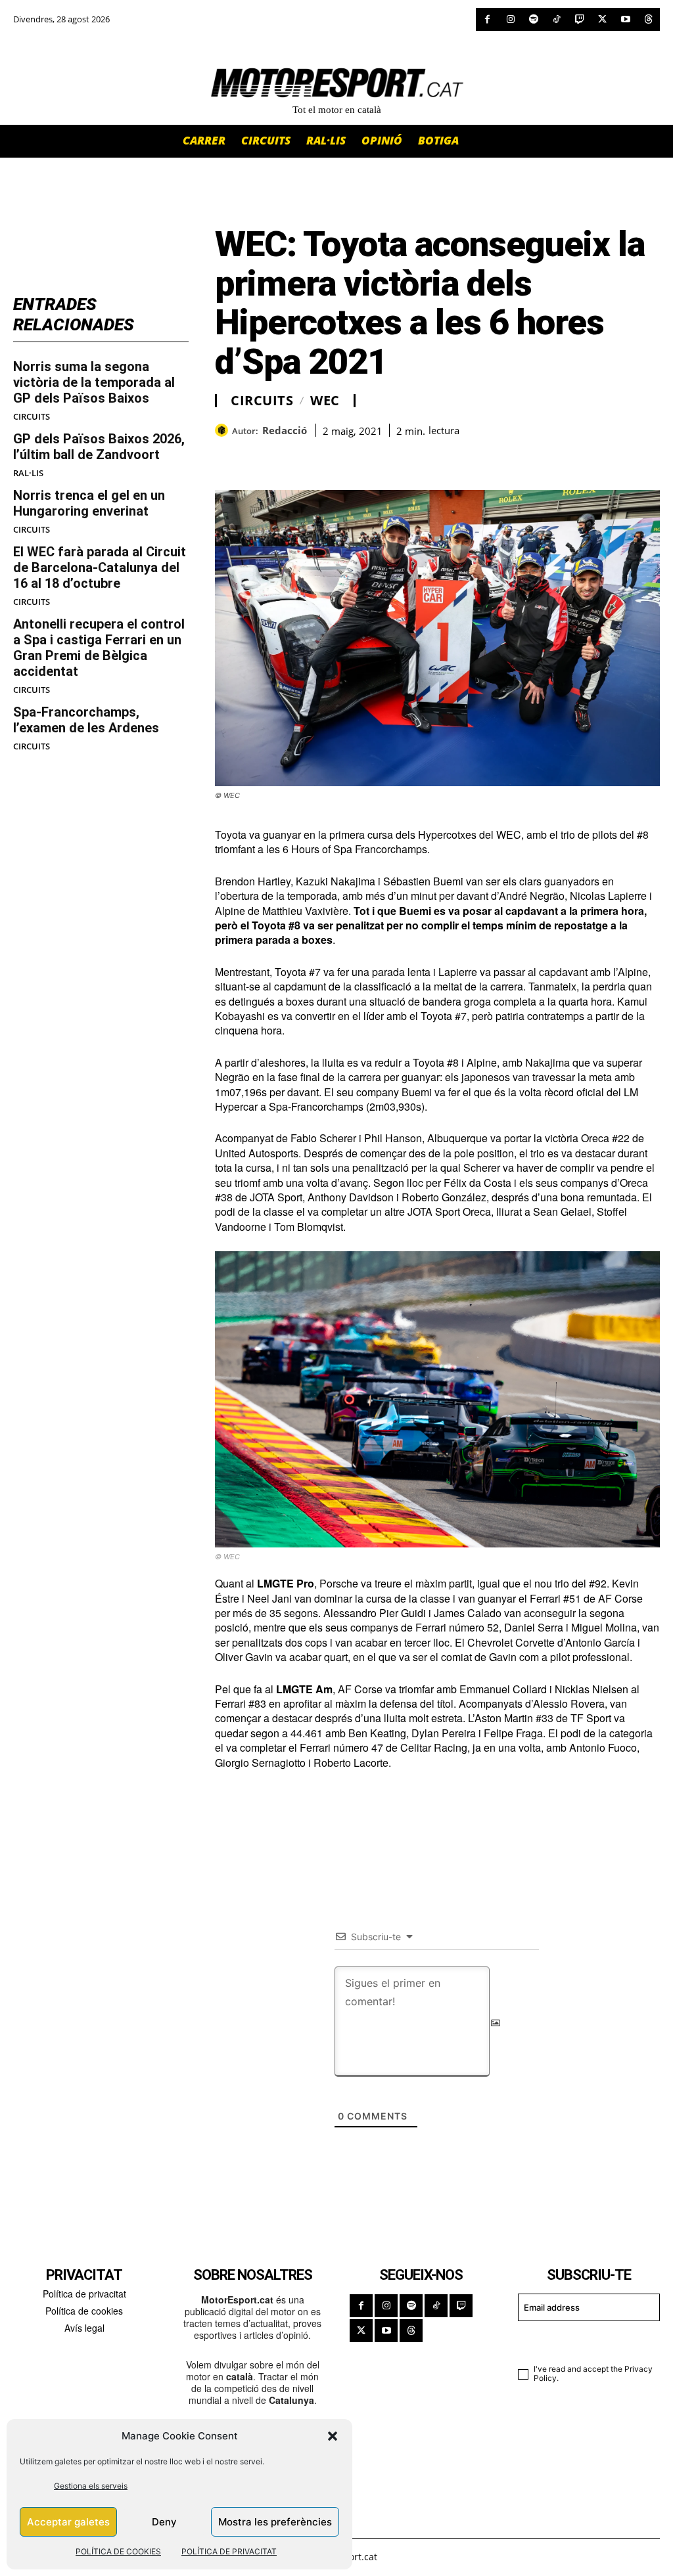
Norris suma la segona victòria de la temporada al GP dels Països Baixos (94, 382)
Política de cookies (84, 2311)
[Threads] (648, 19)
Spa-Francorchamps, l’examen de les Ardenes (86, 720)
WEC (325, 401)
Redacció (285, 430)
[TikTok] (556, 19)
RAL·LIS (28, 473)
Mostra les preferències (275, 2522)
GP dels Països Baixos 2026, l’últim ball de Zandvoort (99, 447)
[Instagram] (510, 19)
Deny (164, 2522)
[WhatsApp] (258, 457)
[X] (602, 19)
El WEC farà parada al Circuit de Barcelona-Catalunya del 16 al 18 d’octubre (100, 567)
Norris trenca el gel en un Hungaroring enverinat (89, 503)
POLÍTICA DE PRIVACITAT (229, 2551)
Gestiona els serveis (91, 2486)
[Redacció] (223, 430)
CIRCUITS (32, 417)
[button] (333, 2436)
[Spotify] (533, 19)
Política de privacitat (84, 2294)
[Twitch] (579, 19)
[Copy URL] (349, 457)
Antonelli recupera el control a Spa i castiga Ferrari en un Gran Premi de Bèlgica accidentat (99, 648)
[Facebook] (487, 19)
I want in (581, 2341)
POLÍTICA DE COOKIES (118, 2551)
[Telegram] (379, 457)
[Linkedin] (319, 457)
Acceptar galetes (68, 2522)
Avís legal (84, 2328)
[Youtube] (625, 19)
